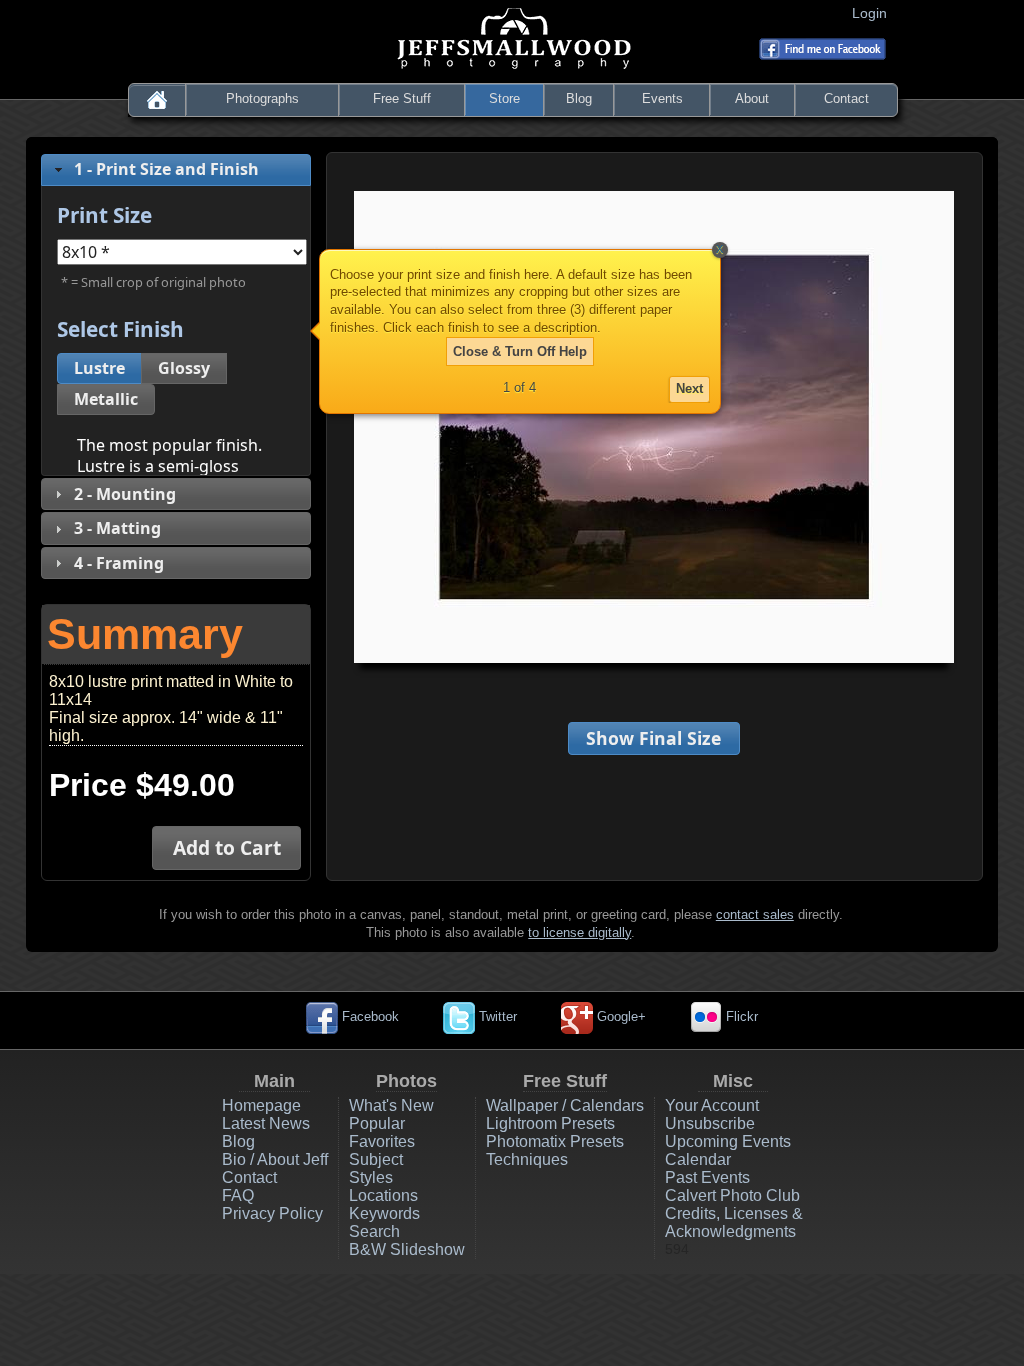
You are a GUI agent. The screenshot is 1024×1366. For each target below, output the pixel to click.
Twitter (496, 1016)
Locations (383, 1195)
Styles (371, 1177)
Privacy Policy (272, 1213)
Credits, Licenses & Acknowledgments (734, 1222)
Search (374, 1231)
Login (873, 13)
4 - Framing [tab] (119, 563)
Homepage (261, 1105)
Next (689, 388)
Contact (846, 98)
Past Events (707, 1177)
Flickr (740, 1016)
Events (662, 98)
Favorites (382, 1141)
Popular (377, 1123)
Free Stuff (402, 98)
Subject (376, 1159)
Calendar (698, 1159)
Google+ (619, 1016)
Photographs (262, 98)
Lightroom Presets (550, 1123)
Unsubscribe (710, 1123)
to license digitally (579, 932)
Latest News (266, 1123)
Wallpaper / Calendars (565, 1105)
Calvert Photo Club (732, 1195)
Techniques (527, 1159)
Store (504, 98)
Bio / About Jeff (275, 1159)
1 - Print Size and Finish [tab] (166, 169)
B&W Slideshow (407, 1249)
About (752, 98)
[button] (99, 368)
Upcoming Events (728, 1141)
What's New (391, 1105)
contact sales (755, 914)
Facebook (368, 1016)
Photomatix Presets (555, 1141)
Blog (579, 98)
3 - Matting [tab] (117, 528)
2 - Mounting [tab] (125, 494)
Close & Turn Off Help (520, 351)
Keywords (384, 1213)
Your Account (712, 1105)
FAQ (238, 1195)
